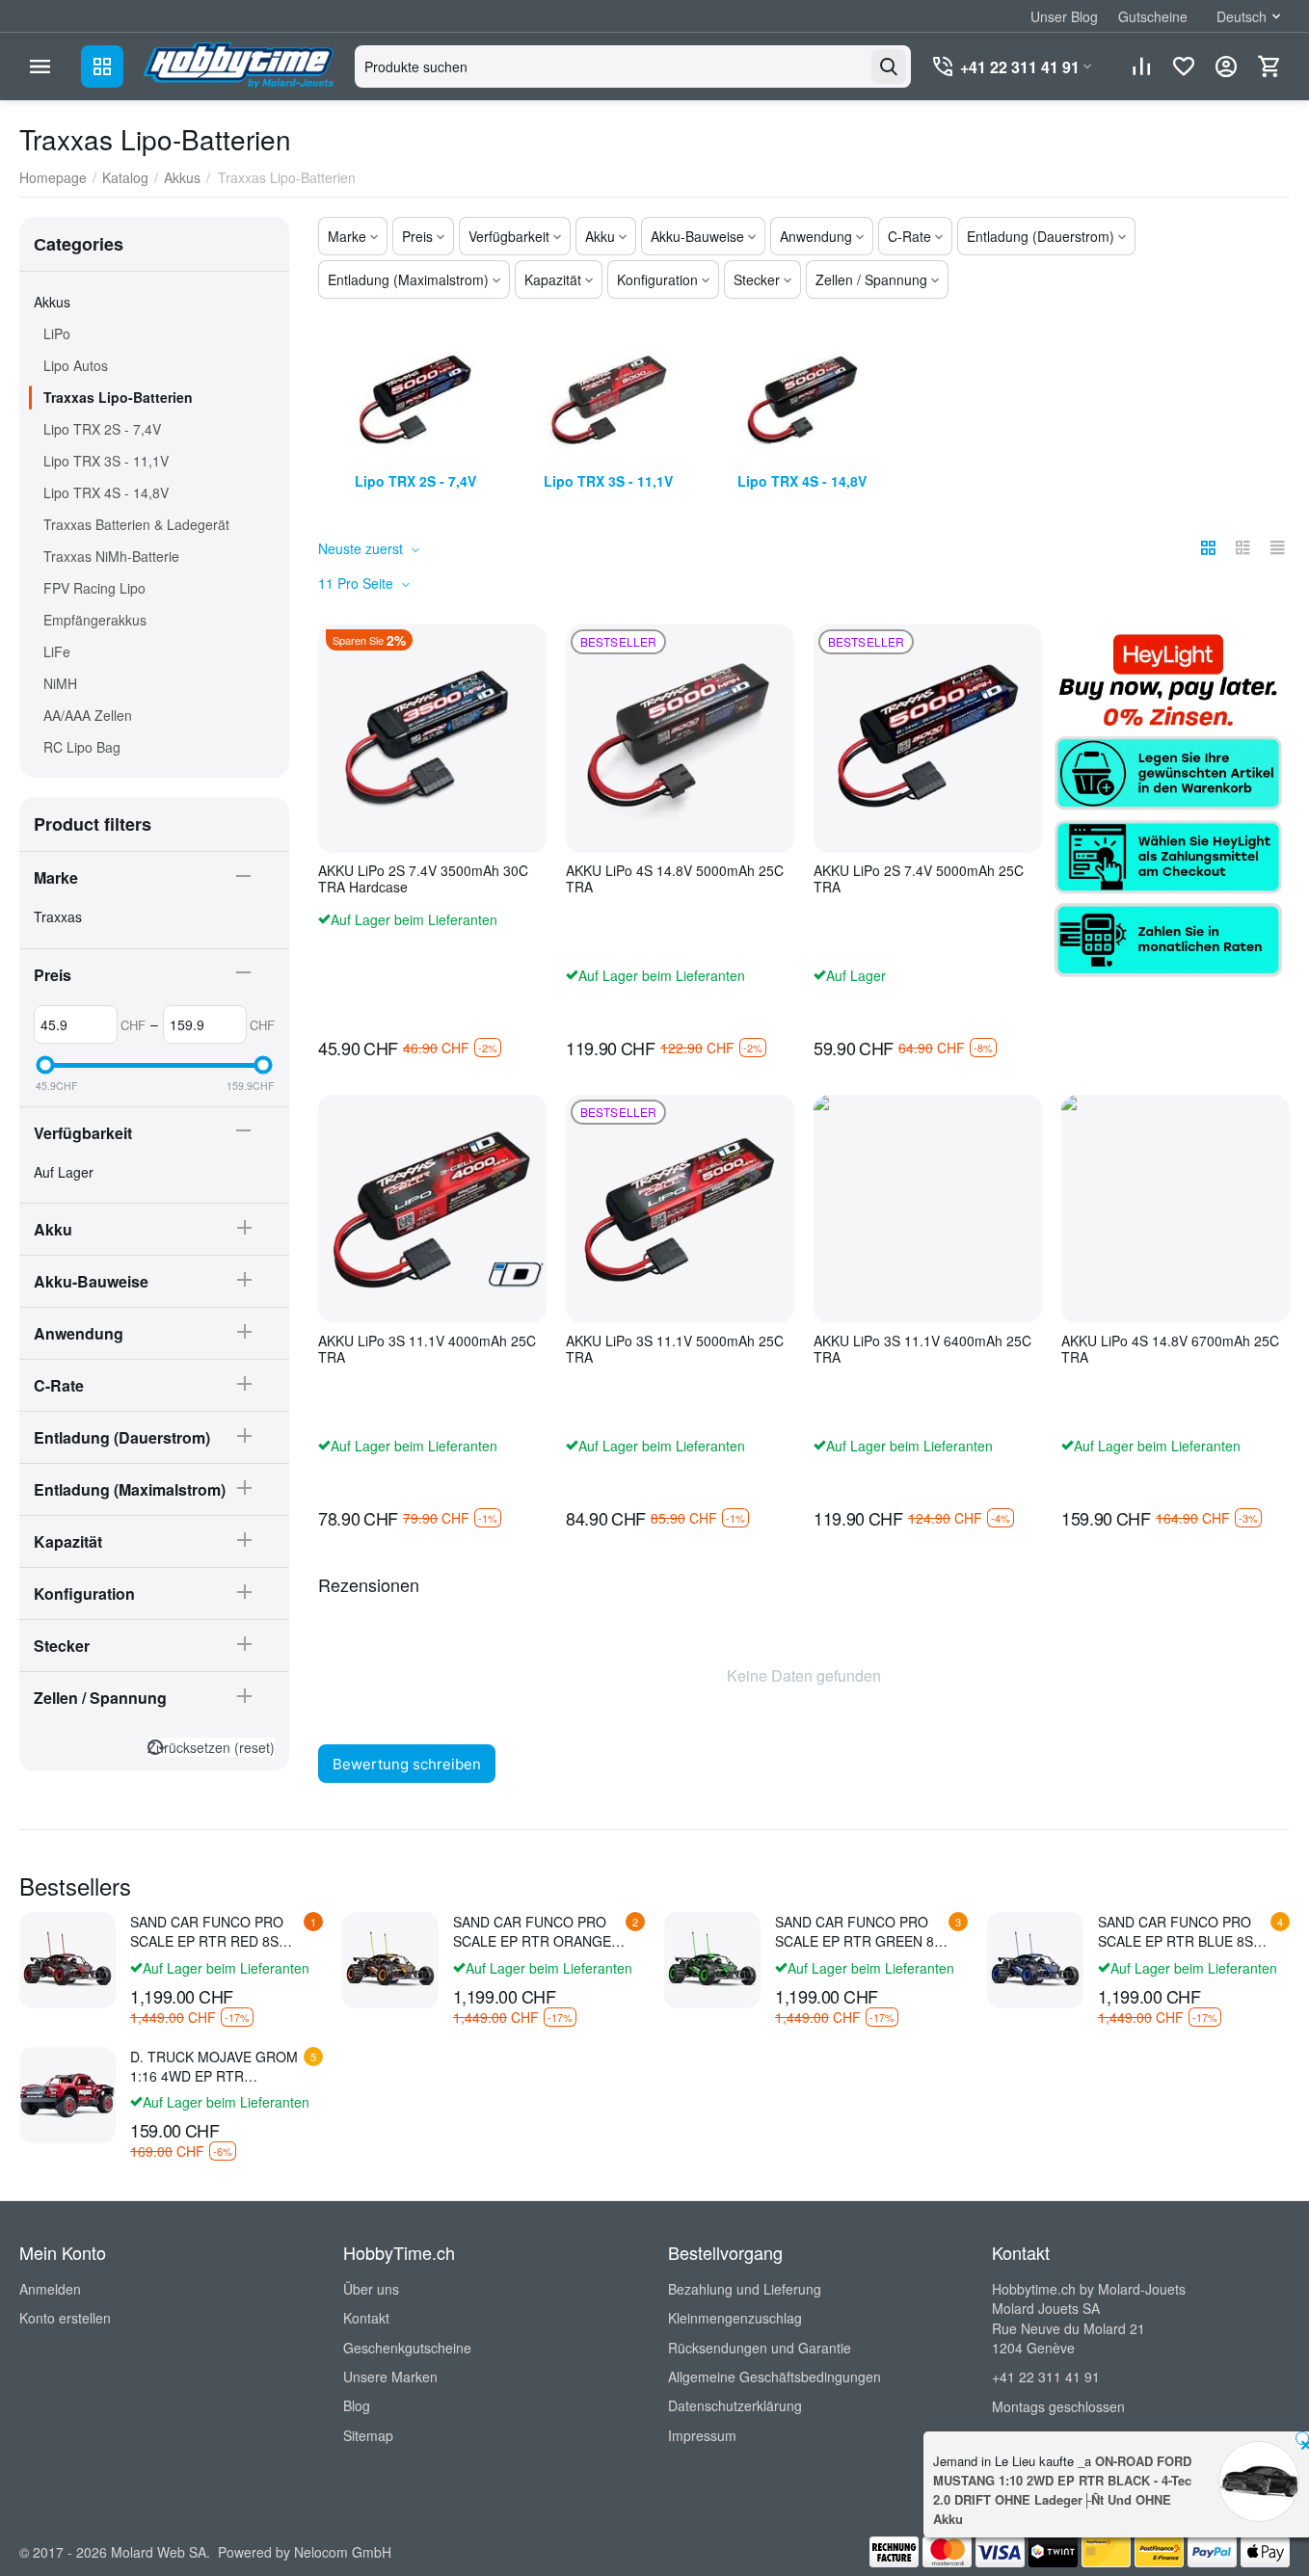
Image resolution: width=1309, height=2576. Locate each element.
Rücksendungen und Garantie (760, 2348)
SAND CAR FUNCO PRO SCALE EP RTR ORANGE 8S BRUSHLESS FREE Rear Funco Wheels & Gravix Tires (532, 1931)
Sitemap (368, 2435)
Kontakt (366, 2318)
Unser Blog (1064, 16)
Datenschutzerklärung (735, 2405)
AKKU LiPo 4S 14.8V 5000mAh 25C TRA (675, 879)
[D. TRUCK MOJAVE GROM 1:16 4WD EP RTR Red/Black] (67, 2095)
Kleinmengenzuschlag (735, 2318)
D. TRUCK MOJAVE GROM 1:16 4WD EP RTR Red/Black (214, 2066)
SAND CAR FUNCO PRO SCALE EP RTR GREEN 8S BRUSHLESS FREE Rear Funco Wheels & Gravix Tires (859, 1931)
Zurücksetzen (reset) (211, 1747)
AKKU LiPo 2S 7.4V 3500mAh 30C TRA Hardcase (423, 879)
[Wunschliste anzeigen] (1184, 66)
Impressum (702, 2435)
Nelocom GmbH (343, 2552)
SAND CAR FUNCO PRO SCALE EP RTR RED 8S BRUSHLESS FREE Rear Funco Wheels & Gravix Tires (207, 1931)
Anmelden (50, 2289)
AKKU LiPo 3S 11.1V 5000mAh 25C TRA (675, 1349)
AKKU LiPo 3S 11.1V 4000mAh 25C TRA (427, 1349)
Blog (357, 2405)
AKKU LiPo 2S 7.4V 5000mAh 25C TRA (919, 879)
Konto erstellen (65, 2318)
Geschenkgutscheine (407, 2348)
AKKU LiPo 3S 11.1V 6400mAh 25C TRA (922, 1349)
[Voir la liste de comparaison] (1141, 66)
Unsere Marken (390, 2377)
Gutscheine (1153, 16)
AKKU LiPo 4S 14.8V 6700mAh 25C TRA (1170, 1349)
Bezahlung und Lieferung (745, 2289)
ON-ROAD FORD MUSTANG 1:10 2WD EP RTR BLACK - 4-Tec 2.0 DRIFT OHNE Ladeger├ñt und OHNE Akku (1062, 2490)
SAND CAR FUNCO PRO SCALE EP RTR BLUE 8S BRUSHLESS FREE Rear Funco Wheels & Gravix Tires (1175, 1931)
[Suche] (889, 66)
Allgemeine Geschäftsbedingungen (775, 2377)
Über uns (371, 2289)
